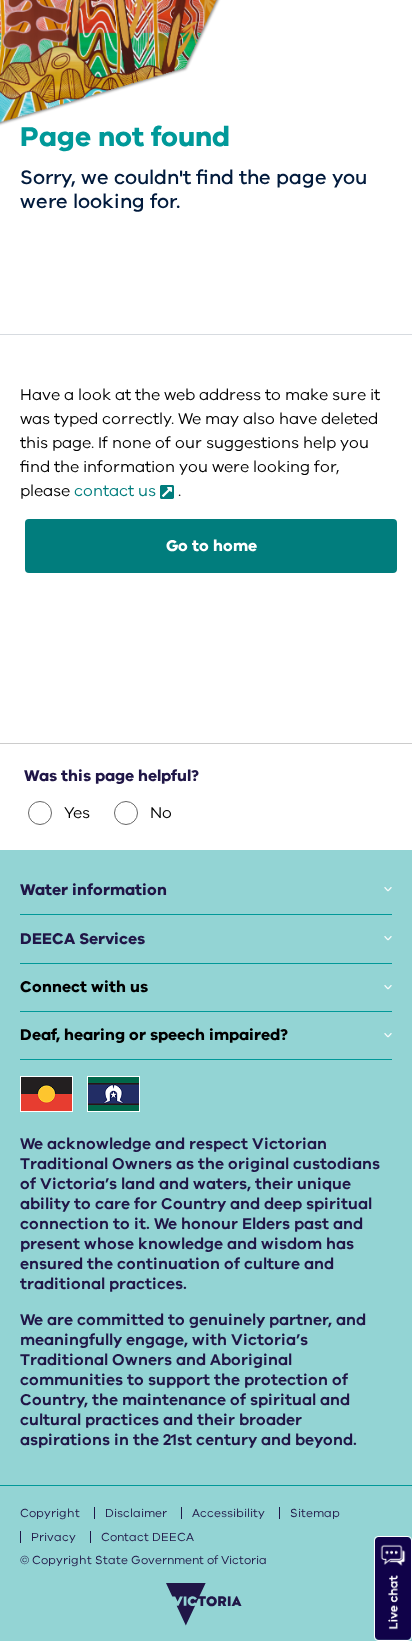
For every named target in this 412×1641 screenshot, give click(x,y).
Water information (93, 890)
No (161, 813)
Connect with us (84, 987)
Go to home (211, 546)
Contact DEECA (147, 1537)
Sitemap (315, 1513)
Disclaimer (136, 1513)
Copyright (50, 1513)
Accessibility (228, 1513)
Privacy (53, 1537)
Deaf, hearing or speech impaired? (154, 1035)
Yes (77, 813)
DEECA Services (82, 939)
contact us (115, 491)
